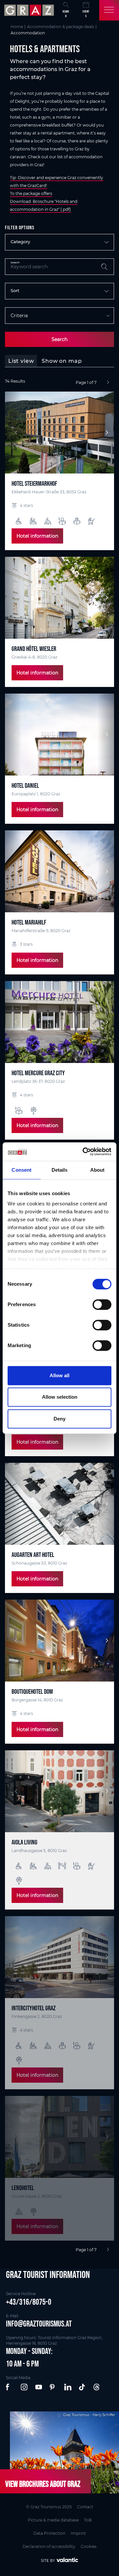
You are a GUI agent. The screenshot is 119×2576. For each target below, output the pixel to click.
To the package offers (31, 193)
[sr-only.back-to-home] (30, 10)
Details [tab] (60, 1170)
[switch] (102, 1305)
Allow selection (60, 1397)
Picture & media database (53, 2520)
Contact (85, 2507)
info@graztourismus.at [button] (39, 2324)
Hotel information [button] (37, 536)
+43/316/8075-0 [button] (29, 2302)
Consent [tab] (21, 1170)
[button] (10, 2387)
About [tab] (98, 1170)
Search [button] (66, 14)
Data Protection (49, 2533)
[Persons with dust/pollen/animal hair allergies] (34, 1111)
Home (17, 27)
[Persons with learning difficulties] (62, 521)
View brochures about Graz (43, 2484)
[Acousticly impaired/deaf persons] (62, 1866)
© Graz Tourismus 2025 (49, 2507)
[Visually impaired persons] (77, 521)
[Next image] (106, 433)
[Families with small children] (91, 521)
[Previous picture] (13, 433)
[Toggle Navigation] (109, 10)
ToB (88, 2520)
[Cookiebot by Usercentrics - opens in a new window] (84, 1152)
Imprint (78, 2533)
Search (59, 339)
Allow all (59, 1375)
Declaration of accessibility (49, 2546)
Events (86, 14)
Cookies (89, 2546)
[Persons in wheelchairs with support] (33, 521)
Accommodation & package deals (61, 27)
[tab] (21, 361)
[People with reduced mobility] (48, 521)
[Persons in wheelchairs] (19, 521)
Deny (59, 1419)
